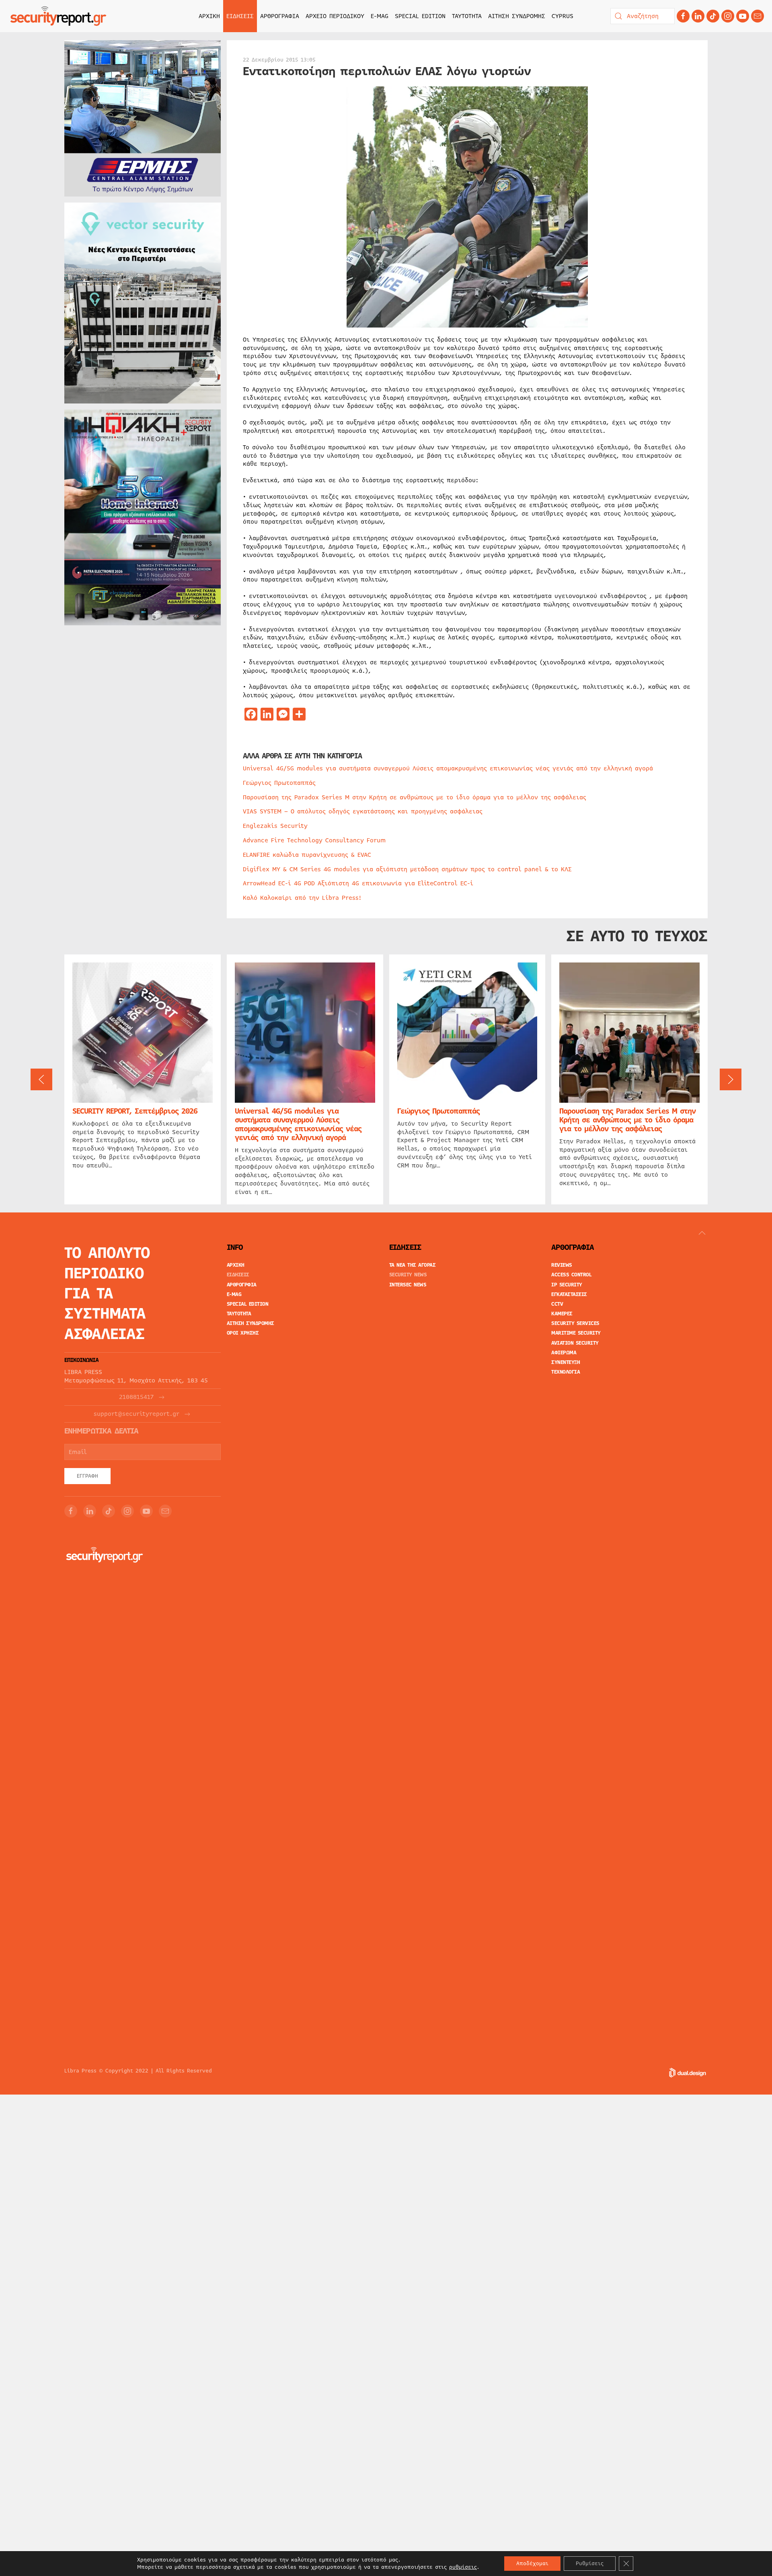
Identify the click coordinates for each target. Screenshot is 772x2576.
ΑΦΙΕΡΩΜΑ (564, 1353)
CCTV (557, 1304)
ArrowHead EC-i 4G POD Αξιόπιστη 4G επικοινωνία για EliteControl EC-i (358, 883)
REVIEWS (562, 1265)
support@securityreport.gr (137, 1414)
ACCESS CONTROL (571, 1275)
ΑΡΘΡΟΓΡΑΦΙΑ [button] (280, 16)
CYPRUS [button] (563, 16)
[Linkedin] (698, 16)
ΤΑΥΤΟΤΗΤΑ (467, 16)
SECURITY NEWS (408, 1275)
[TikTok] (713, 16)
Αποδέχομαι (532, 2564)
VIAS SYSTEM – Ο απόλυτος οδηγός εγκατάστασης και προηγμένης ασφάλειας (363, 811)
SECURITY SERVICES (575, 1323)
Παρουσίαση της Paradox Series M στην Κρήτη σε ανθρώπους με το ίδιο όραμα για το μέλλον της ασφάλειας (415, 797)
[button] (41, 1079)
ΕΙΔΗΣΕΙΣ (238, 1275)
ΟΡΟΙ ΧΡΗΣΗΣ (243, 1333)
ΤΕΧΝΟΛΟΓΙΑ (566, 1372)
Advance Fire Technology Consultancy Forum (314, 840)
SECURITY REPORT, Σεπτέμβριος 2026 (135, 1111)
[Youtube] (743, 16)
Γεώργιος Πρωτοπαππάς (279, 783)
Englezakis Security (275, 826)
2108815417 (136, 1397)
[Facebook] (683, 16)
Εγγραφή (87, 1476)
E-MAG (380, 16)
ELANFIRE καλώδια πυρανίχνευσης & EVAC (307, 855)
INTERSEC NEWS (408, 1285)
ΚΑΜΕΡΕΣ (562, 1314)
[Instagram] (728, 16)
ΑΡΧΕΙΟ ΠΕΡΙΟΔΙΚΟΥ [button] (335, 16)
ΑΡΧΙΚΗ (209, 16)
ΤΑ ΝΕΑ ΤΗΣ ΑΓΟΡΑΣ (413, 1265)
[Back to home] (58, 16)
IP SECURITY (567, 1285)
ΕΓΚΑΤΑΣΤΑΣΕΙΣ (569, 1294)
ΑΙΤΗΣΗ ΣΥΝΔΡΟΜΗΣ (517, 16)
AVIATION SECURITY (575, 1343)
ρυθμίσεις (463, 2567)
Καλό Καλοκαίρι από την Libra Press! (302, 898)
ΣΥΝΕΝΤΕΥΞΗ (566, 1362)
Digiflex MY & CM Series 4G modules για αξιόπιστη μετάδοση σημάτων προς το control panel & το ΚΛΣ (407, 869)
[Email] (165, 1511)
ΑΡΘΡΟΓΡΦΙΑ (242, 1285)
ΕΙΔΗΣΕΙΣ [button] (240, 16)
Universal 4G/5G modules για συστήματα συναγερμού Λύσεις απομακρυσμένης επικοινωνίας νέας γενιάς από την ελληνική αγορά (448, 768)
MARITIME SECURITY (576, 1333)
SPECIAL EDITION (420, 16)
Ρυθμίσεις (590, 2564)
